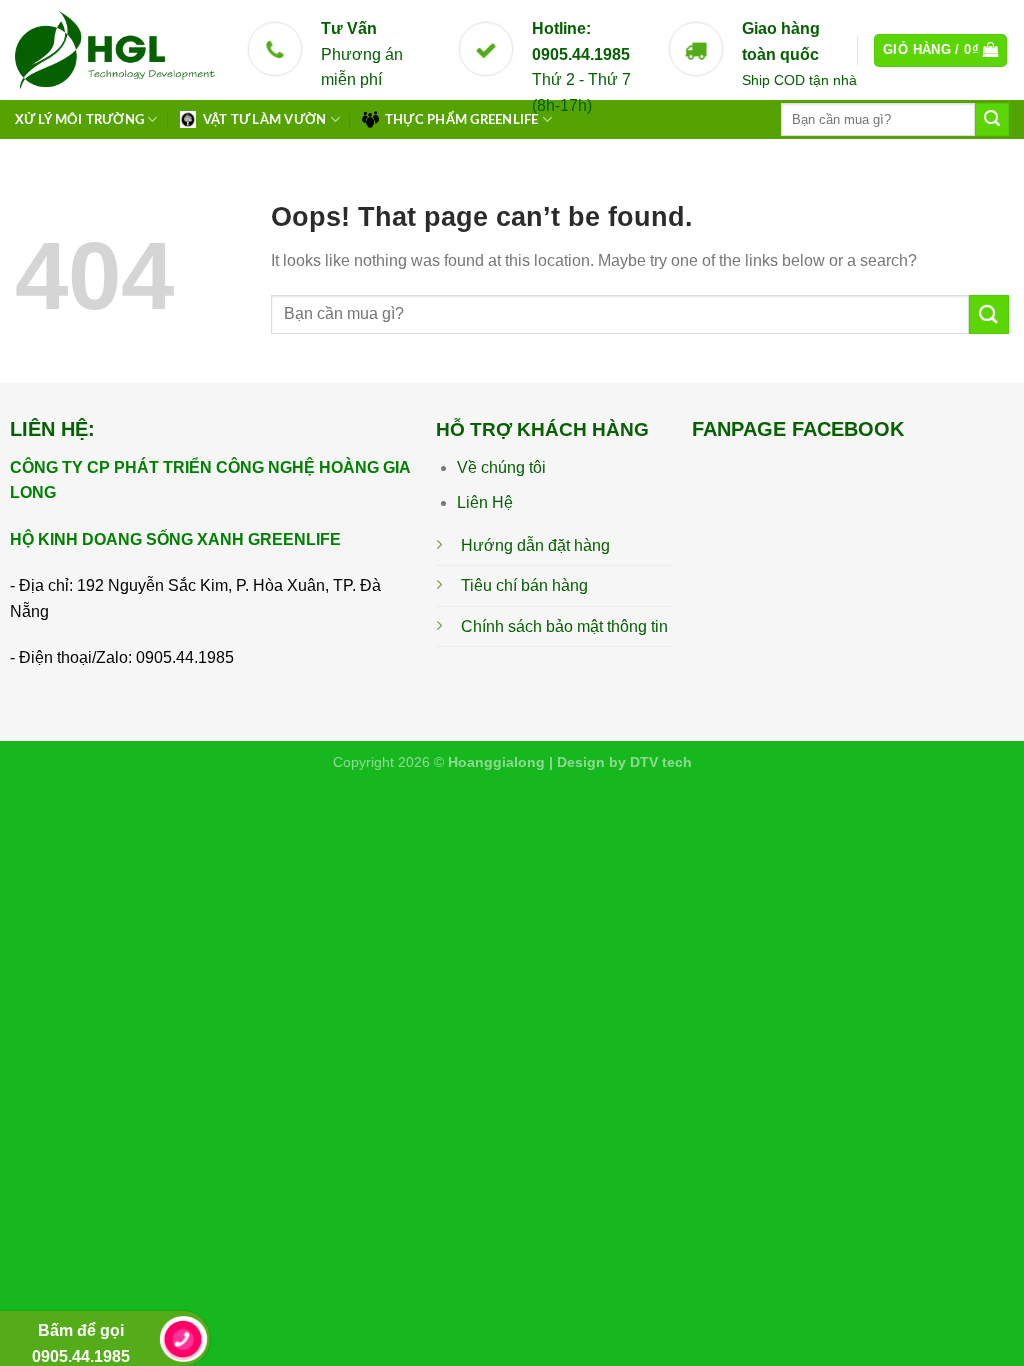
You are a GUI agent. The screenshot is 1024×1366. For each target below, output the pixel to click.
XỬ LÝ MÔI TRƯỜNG (79, 120)
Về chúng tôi (501, 467)
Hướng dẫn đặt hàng (535, 545)
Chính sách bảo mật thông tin (564, 626)
